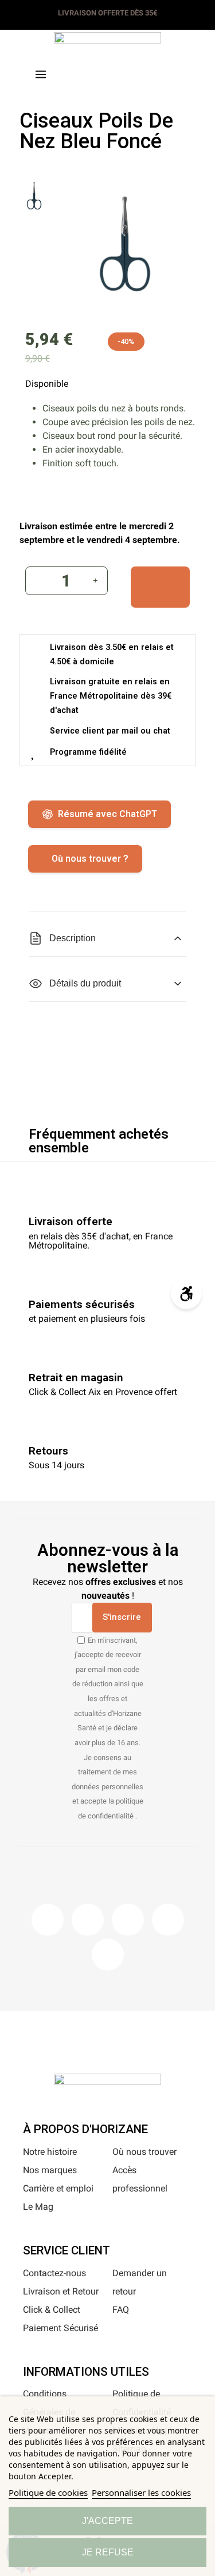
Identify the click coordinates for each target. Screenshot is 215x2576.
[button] (88, 73)
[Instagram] (88, 1920)
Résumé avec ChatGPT (107, 814)
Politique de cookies (48, 2492)
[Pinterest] (128, 1920)
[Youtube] (168, 1920)
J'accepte (107, 2521)
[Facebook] (48, 1920)
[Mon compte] (127, 72)
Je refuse (108, 2552)
